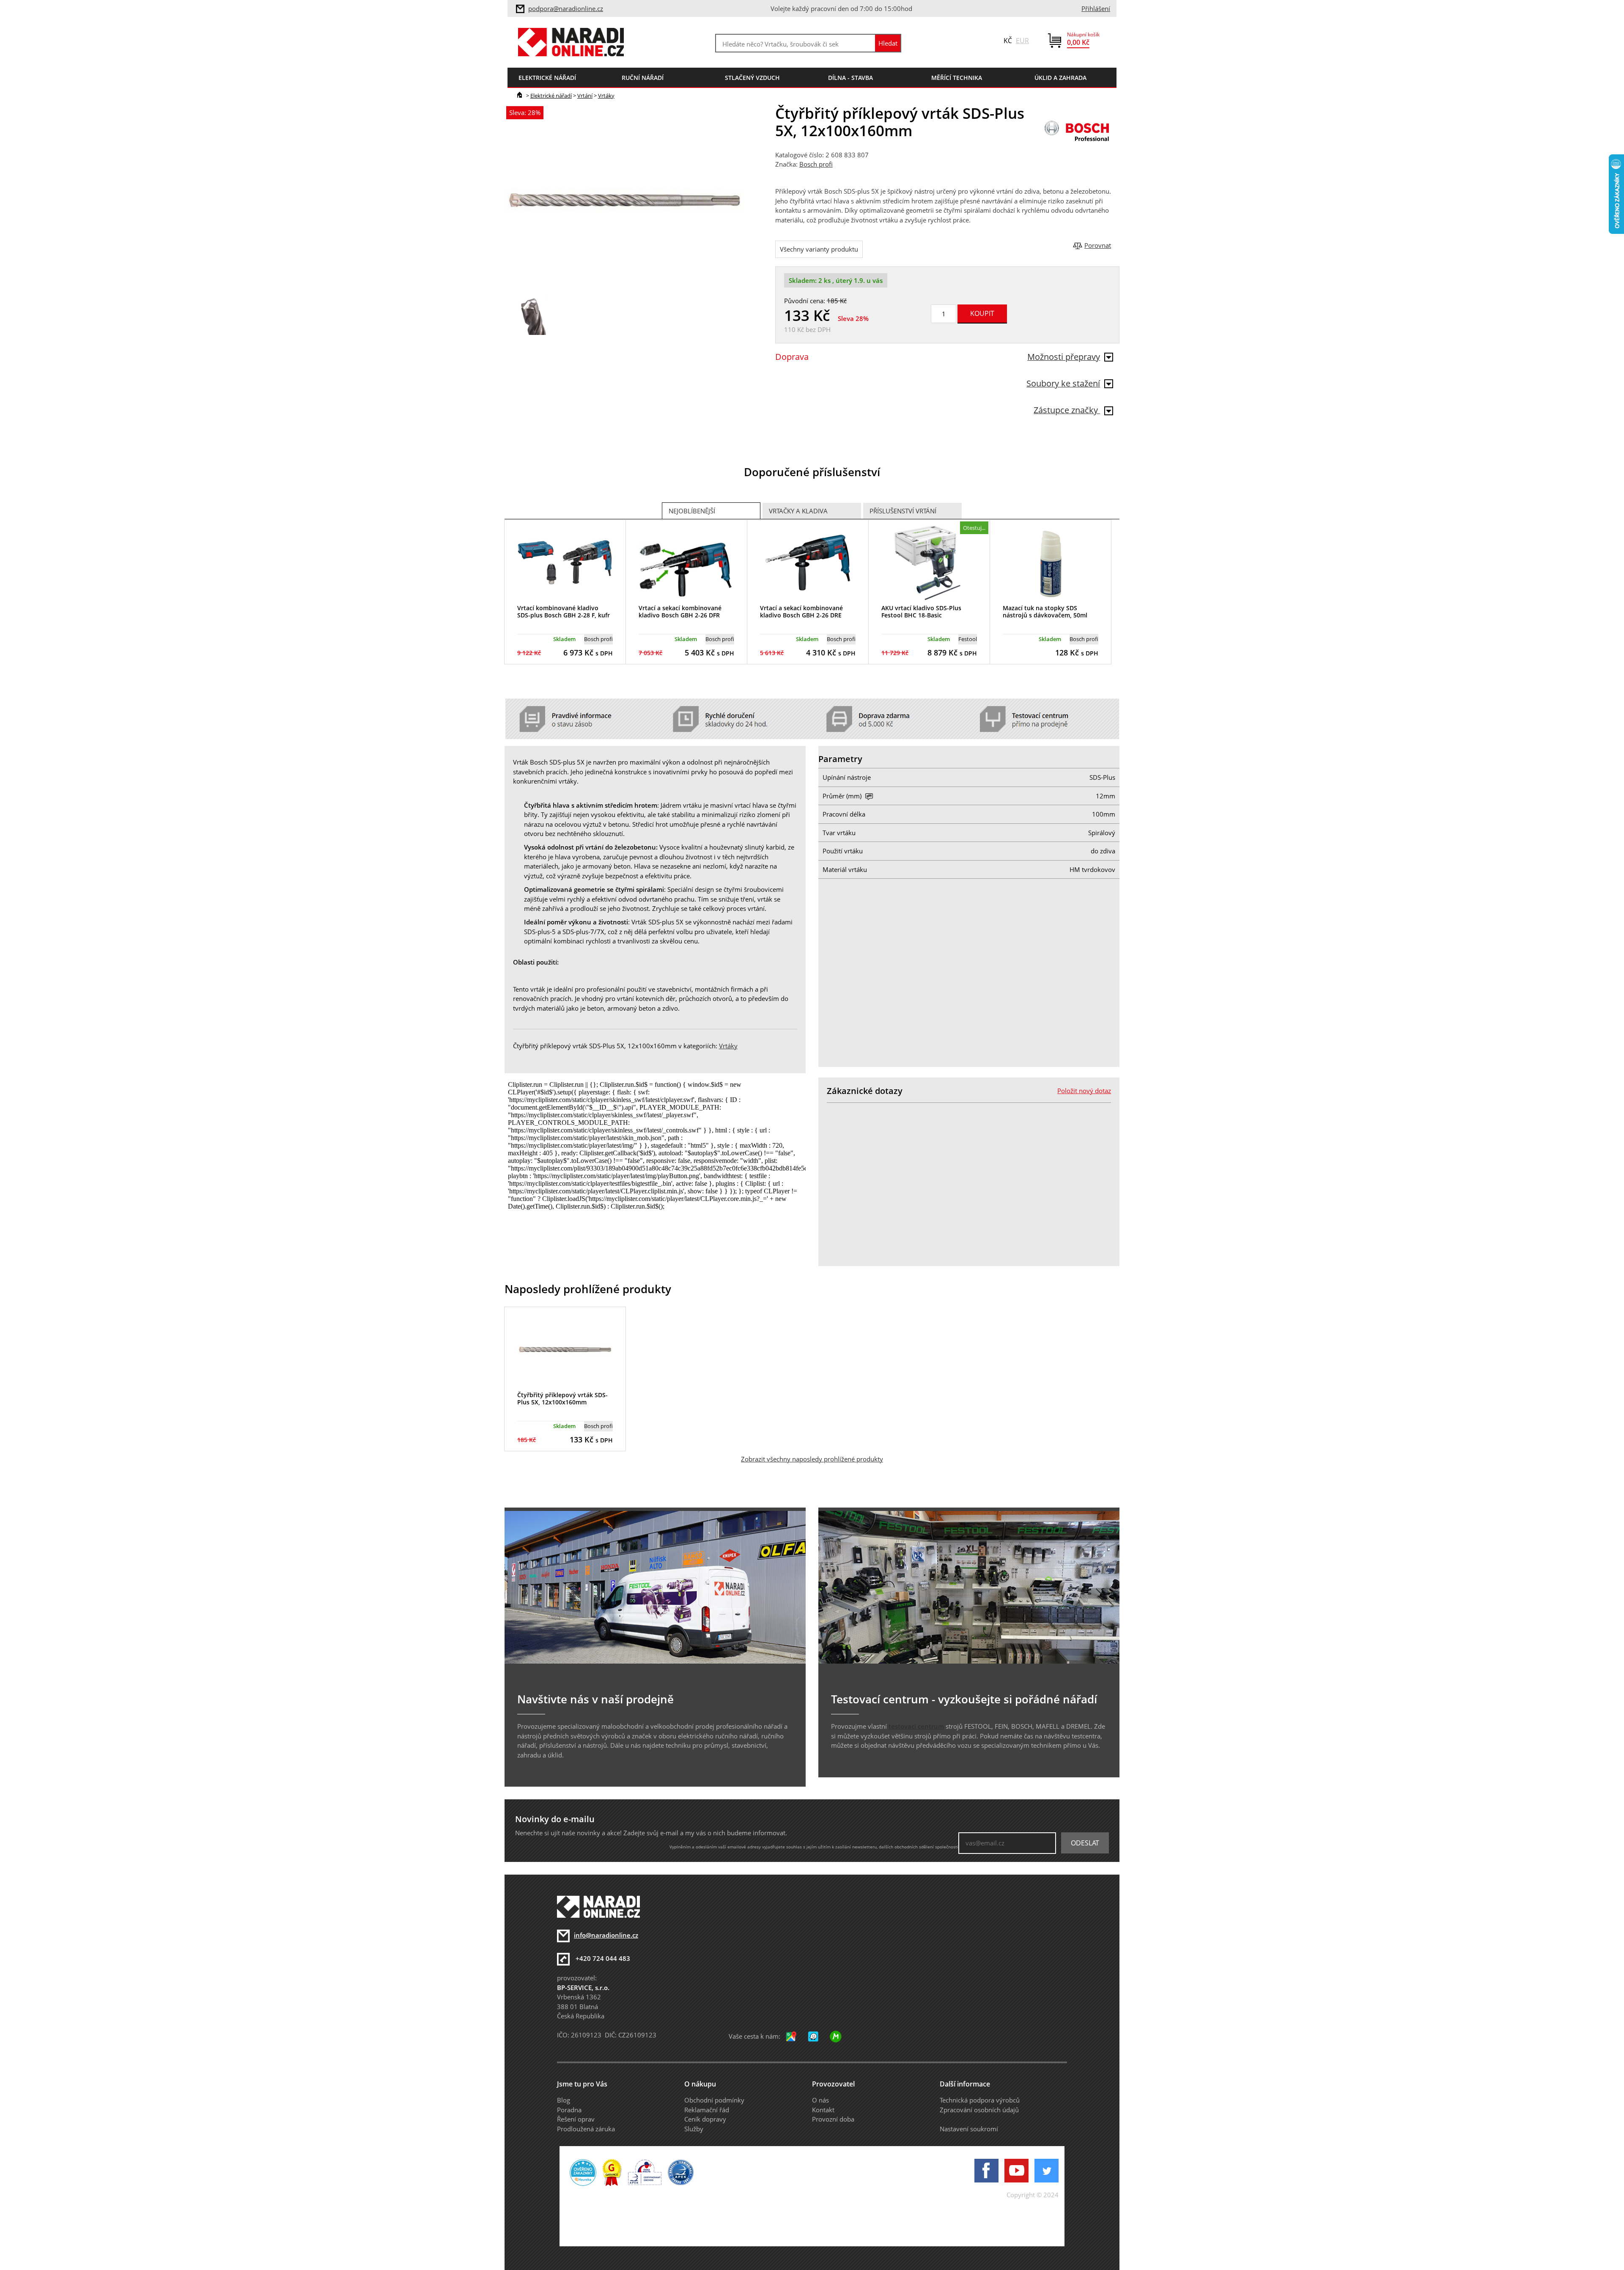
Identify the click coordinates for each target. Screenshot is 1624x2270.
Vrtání (585, 96)
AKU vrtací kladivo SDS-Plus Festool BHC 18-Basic (921, 611)
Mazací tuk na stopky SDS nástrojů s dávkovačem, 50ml (1045, 611)
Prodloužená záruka (586, 2129)
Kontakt (823, 2110)
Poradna (569, 2110)
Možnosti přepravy (1064, 357)
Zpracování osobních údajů (979, 2110)
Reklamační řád (707, 2110)
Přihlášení (1096, 8)
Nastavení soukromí (969, 2129)
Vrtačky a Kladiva (798, 511)
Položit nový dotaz (1084, 1091)
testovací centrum (916, 1726)
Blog (564, 2100)
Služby (694, 2129)
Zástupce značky (1067, 410)
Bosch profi (816, 164)
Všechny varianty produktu (819, 249)
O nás (820, 2100)
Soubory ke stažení (1063, 383)
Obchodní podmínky (714, 2100)
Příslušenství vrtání (903, 511)
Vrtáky (606, 96)
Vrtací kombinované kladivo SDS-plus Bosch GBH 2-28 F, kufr (564, 611)
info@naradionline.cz (606, 1935)
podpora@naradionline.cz (566, 8)
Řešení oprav (576, 2119)
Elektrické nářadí (551, 96)
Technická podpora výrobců (980, 2100)
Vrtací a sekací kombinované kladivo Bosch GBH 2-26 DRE (801, 611)
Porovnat (1098, 245)
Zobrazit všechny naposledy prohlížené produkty (812, 1459)
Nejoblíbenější (692, 511)
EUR (1022, 41)
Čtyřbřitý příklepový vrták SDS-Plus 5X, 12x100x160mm (562, 1398)
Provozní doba (833, 2119)
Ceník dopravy (705, 2119)
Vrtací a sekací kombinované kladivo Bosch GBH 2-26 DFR (680, 611)
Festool (968, 639)
